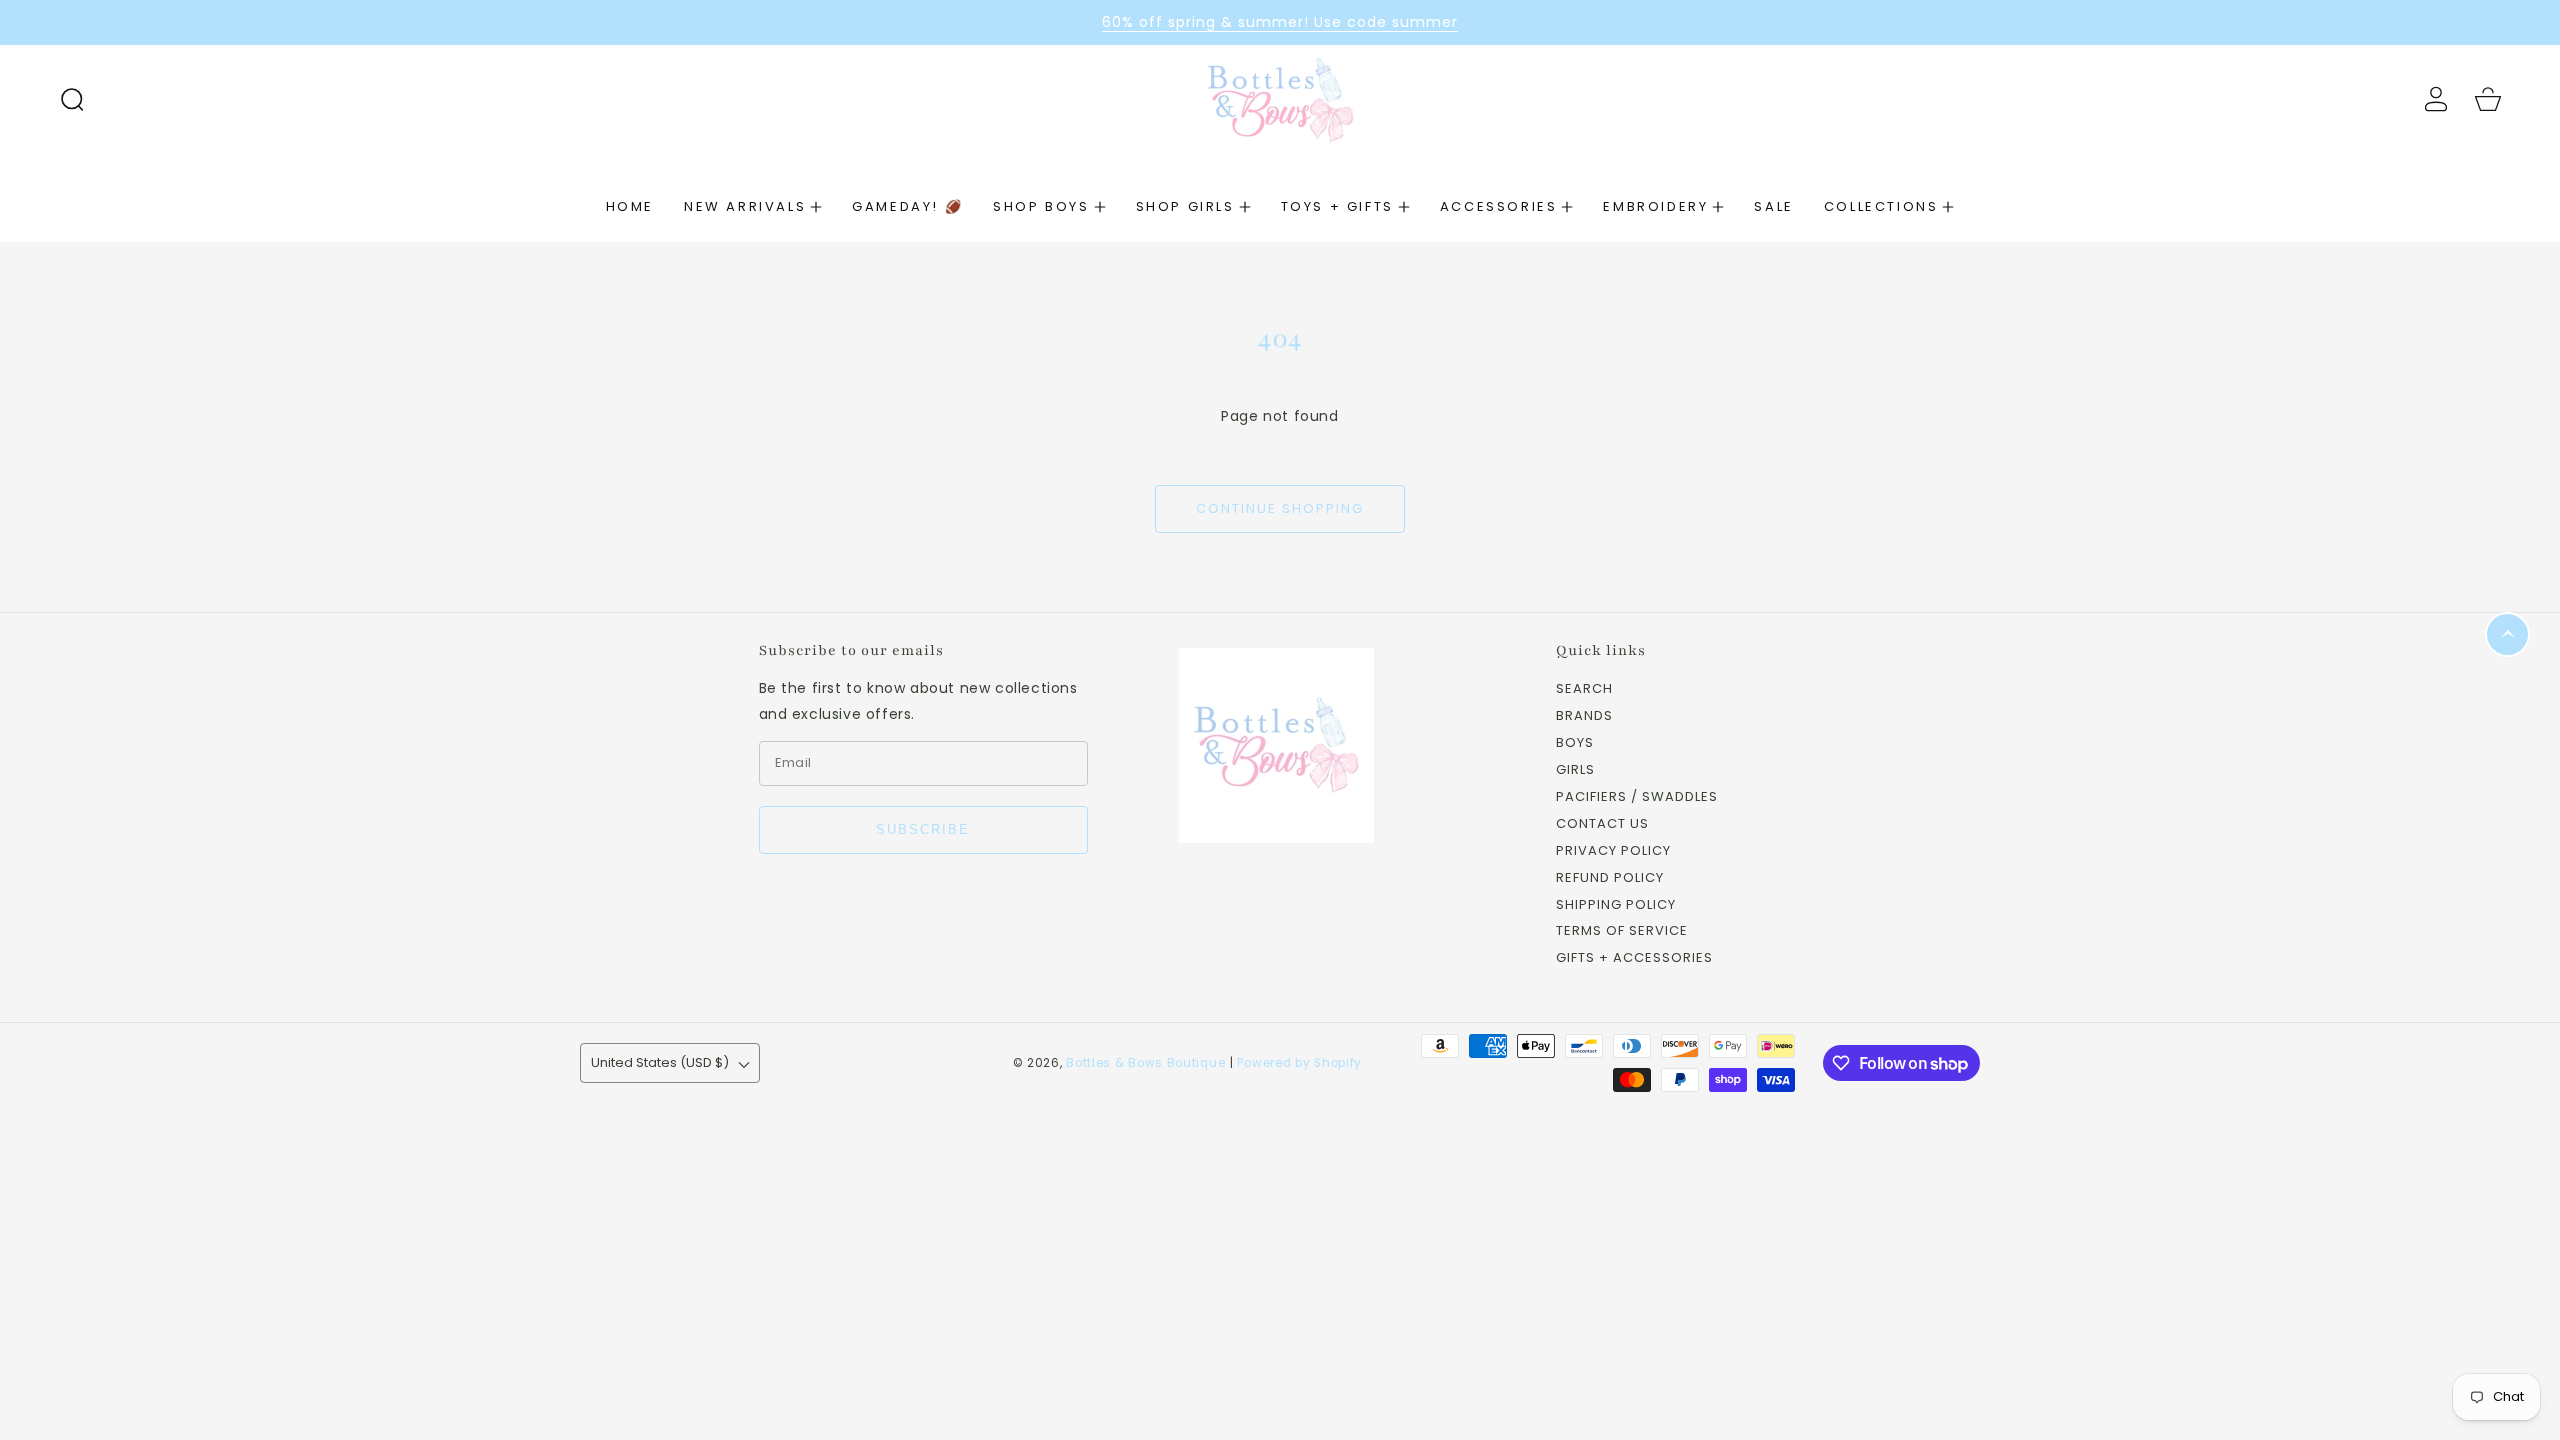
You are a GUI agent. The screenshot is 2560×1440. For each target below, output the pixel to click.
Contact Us (1602, 824)
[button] (72, 99)
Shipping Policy (1616, 905)
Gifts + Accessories (1634, 958)
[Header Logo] (1279, 98)
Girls (1575, 770)
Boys (1575, 743)
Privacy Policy (1613, 851)
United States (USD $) (660, 1062)
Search (1584, 689)
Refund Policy (1610, 878)
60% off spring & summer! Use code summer (1280, 22)
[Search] (72, 99)
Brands (1584, 716)
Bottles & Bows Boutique (1145, 1063)
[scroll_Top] (2507, 634)
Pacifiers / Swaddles (1637, 797)
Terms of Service (1622, 931)
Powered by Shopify (1299, 1063)
